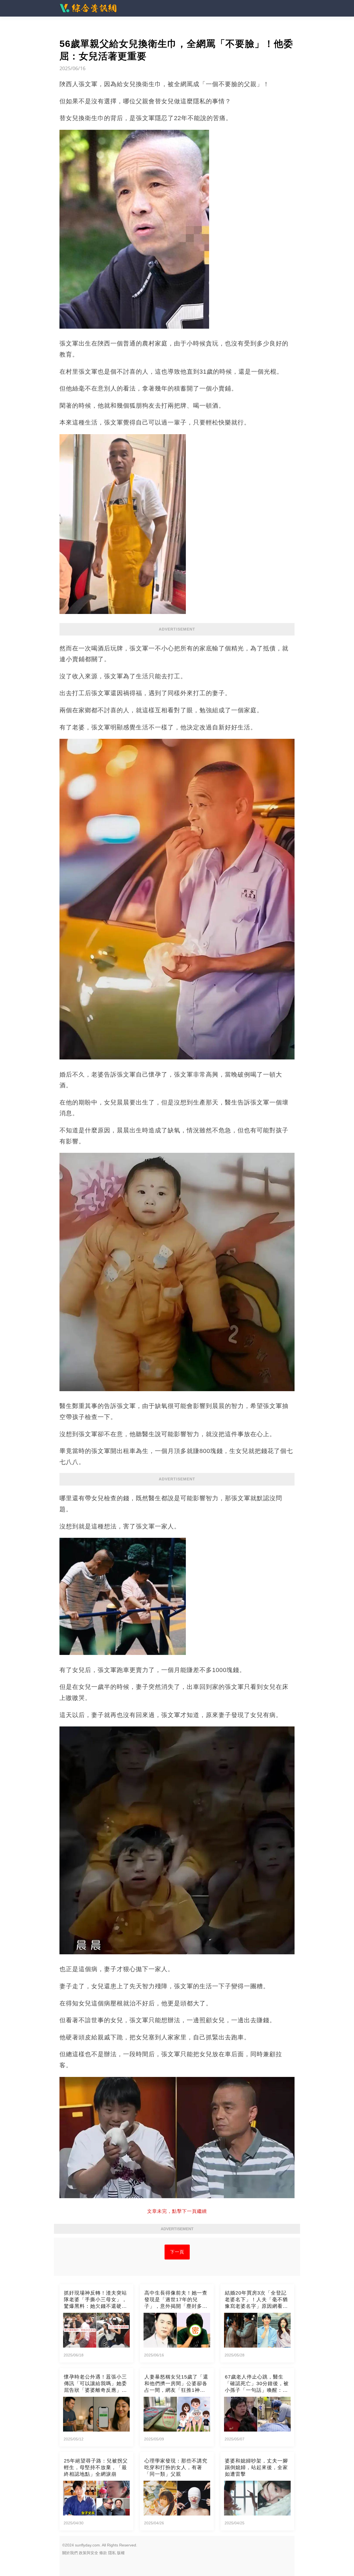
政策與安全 (88, 2553)
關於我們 (70, 2553)
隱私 (112, 2553)
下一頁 (177, 2252)
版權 (121, 2553)
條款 (103, 2553)
